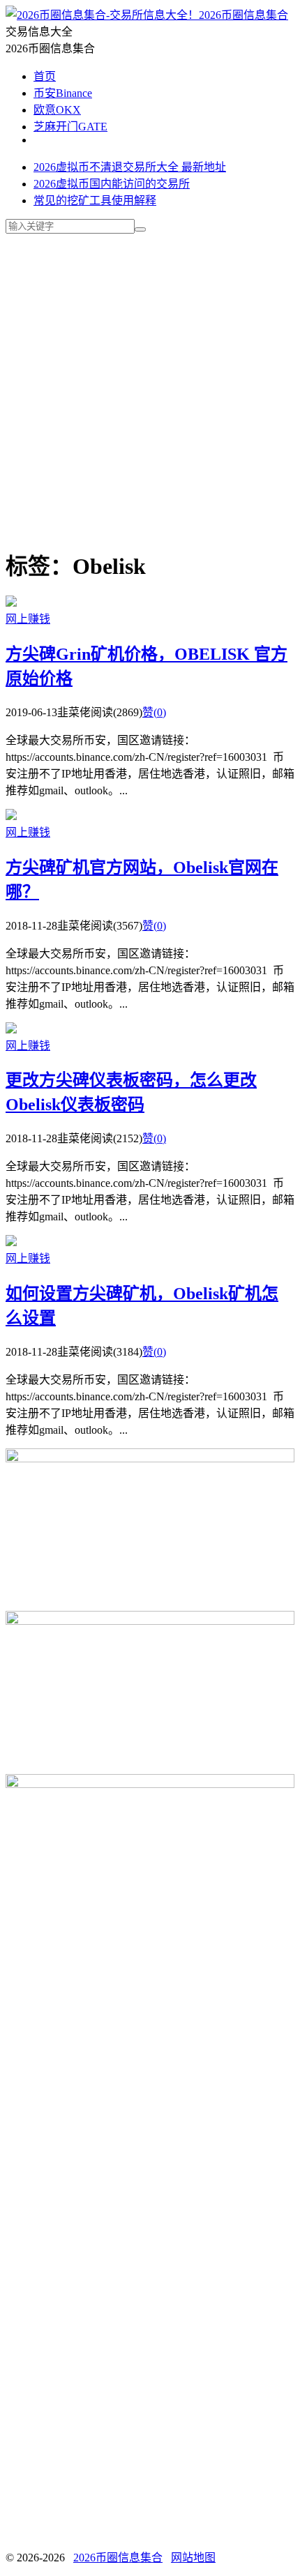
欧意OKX (57, 110)
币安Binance (63, 93)
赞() (154, 712)
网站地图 (193, 2558)
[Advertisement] (150, 384)
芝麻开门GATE (70, 127)
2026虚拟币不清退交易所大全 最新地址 (130, 167)
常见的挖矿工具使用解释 (95, 200)
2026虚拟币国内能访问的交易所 (112, 184)
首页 (45, 76)
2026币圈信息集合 (243, 15)
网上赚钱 (28, 619)
